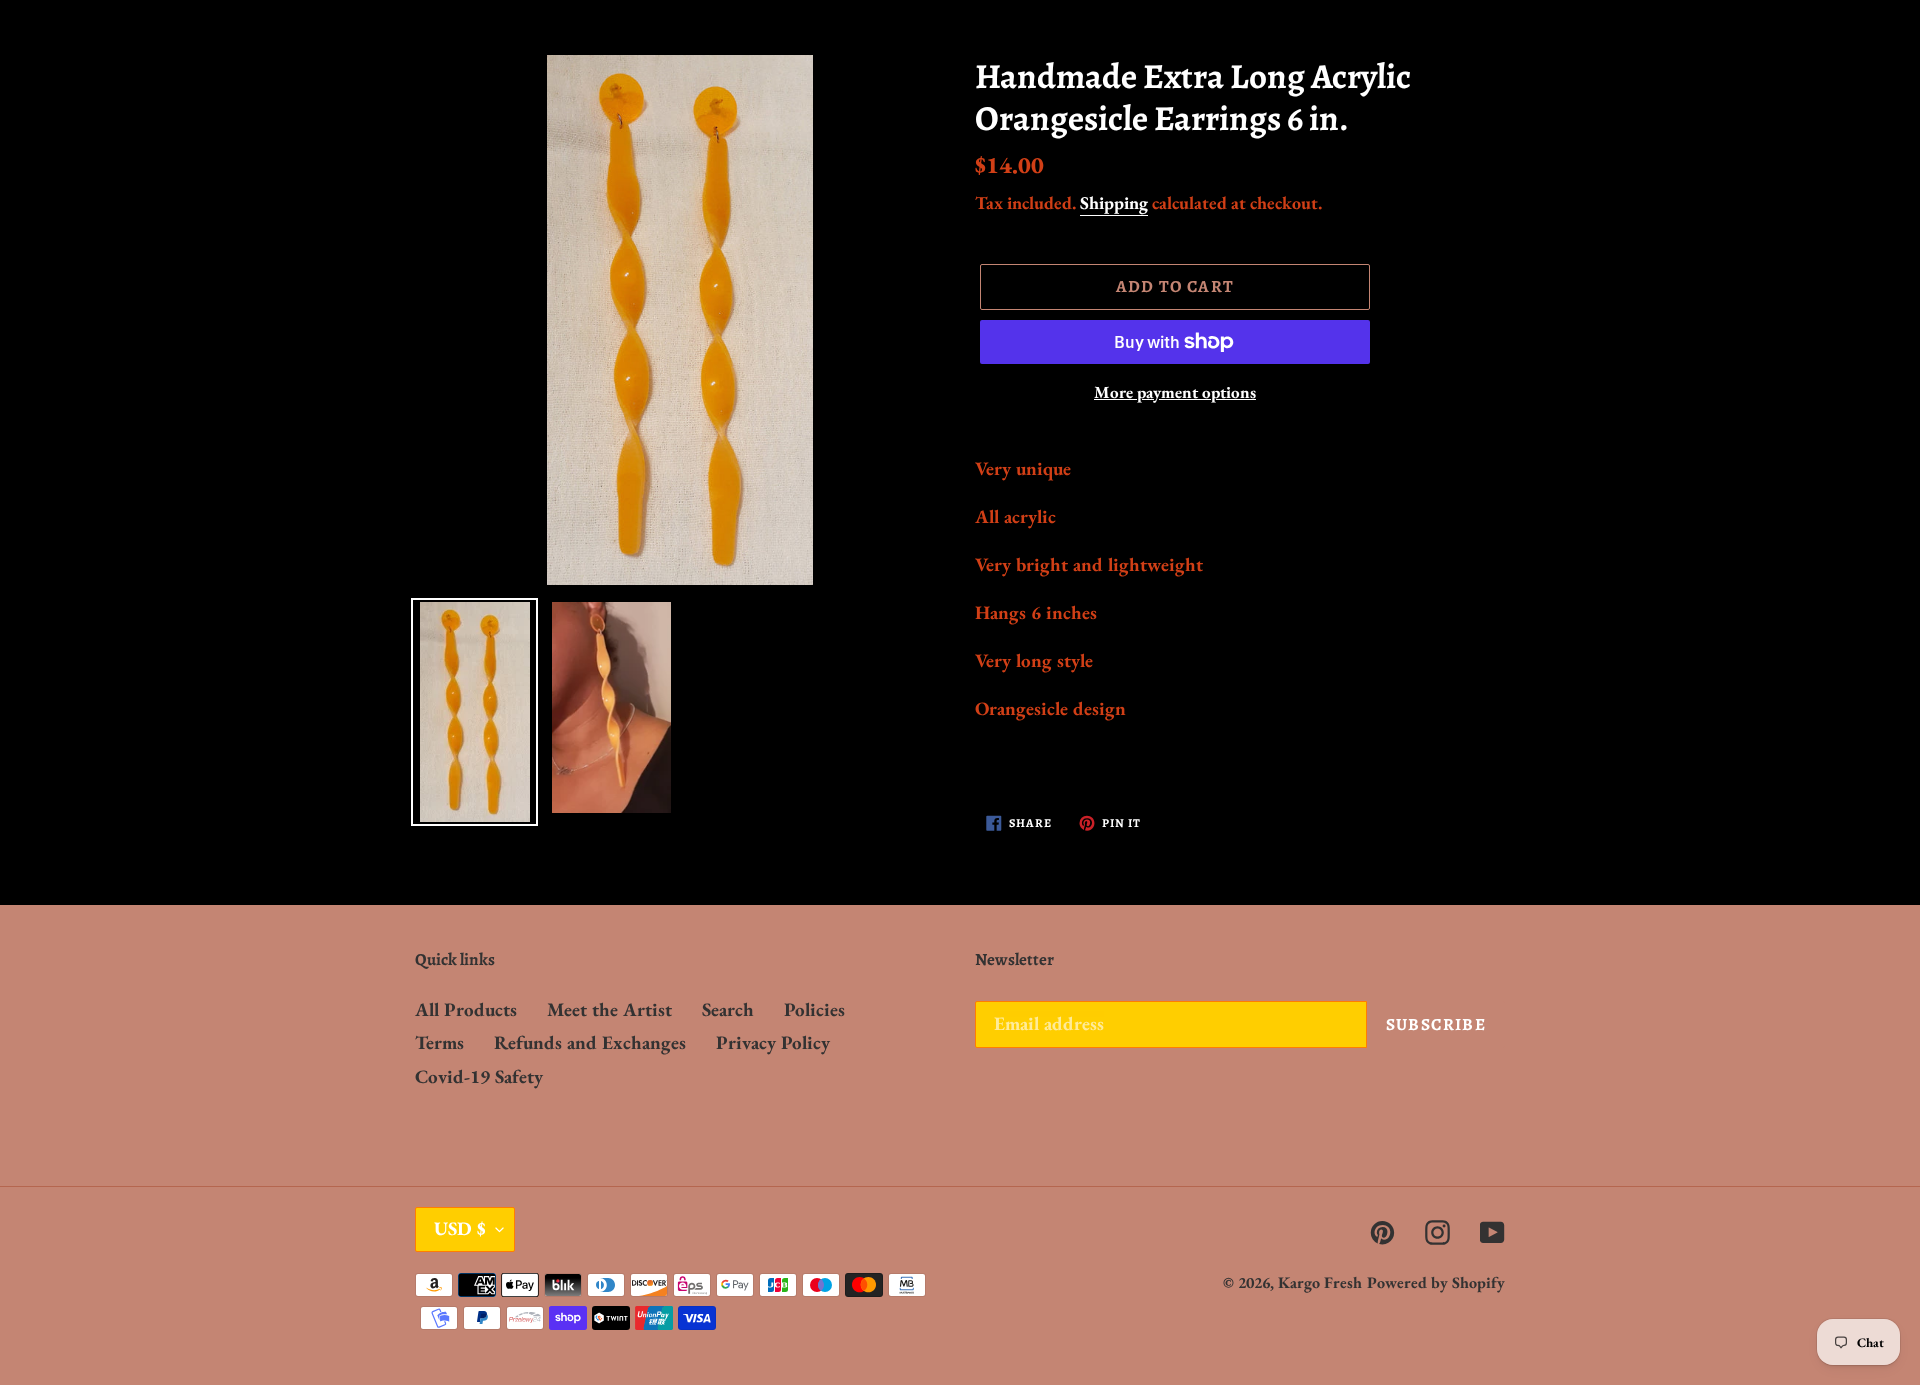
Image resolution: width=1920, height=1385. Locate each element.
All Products (466, 1009)
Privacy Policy (773, 1042)
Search (728, 1009)
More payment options (1175, 392)
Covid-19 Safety (479, 1076)
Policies (814, 1009)
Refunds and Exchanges (590, 1042)
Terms (439, 1042)
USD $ (460, 1228)
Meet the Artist (609, 1009)
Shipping (1114, 202)
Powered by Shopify (1436, 1282)
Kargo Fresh (1320, 1282)
